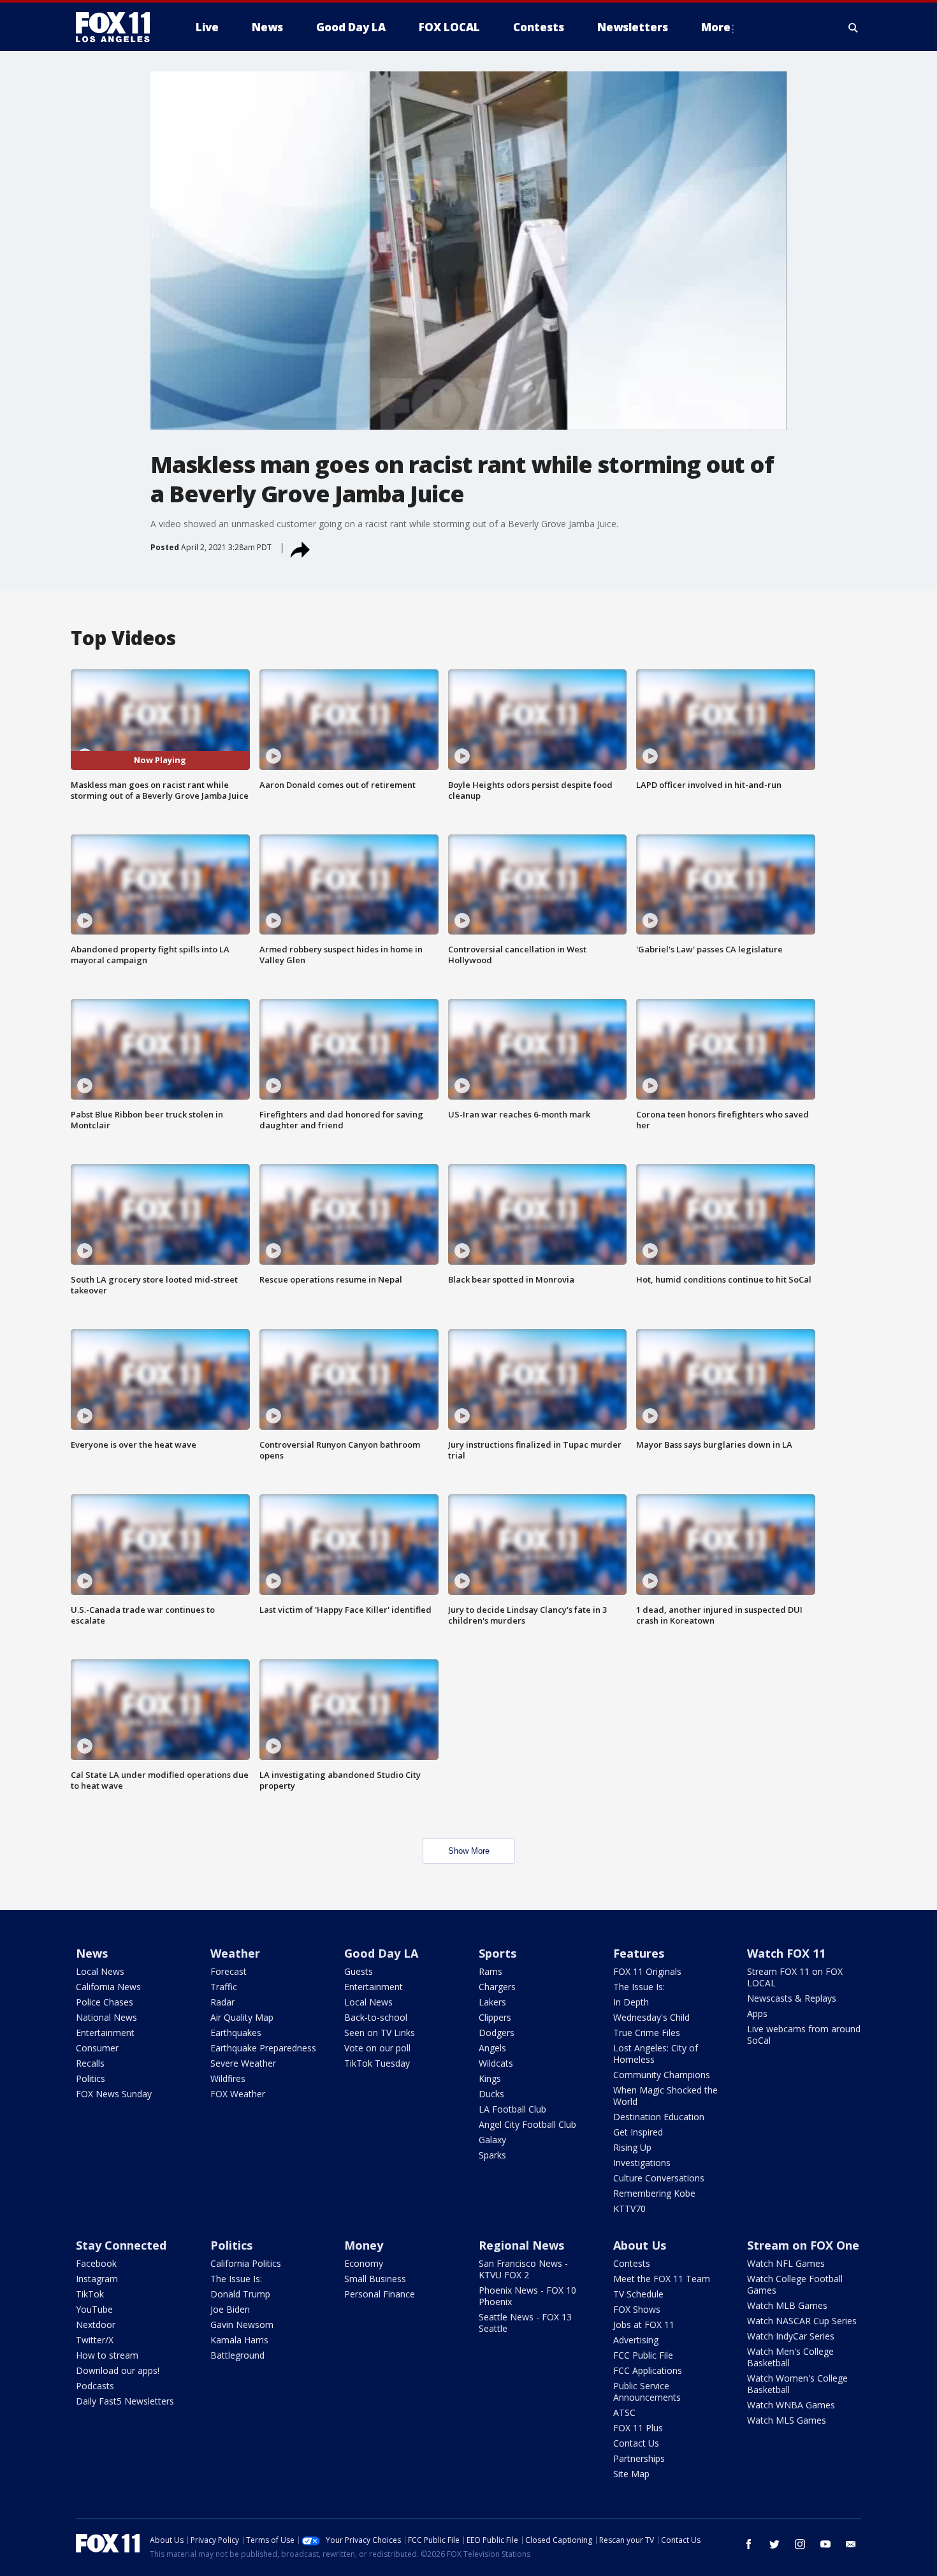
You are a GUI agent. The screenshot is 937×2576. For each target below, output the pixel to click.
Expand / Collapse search (853, 27)
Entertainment (105, 2033)
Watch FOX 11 (786, 1953)
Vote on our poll (377, 2048)
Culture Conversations (659, 2178)
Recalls (90, 2063)
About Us (640, 2245)
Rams (490, 1971)
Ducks (491, 2094)
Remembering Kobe (654, 2193)
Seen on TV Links (380, 2033)
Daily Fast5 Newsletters (125, 2401)
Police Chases (105, 2002)
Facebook (96, 2263)
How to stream (107, 2355)
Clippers (495, 2017)
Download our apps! (118, 2370)
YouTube (94, 2309)
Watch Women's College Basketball (797, 2384)
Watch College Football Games (795, 2284)
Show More (469, 1851)
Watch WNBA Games (791, 2405)
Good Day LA (381, 1953)
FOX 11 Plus (638, 2428)
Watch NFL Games (786, 2263)
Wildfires (228, 2078)
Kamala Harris (239, 2340)
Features (639, 1953)
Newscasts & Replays (792, 1998)
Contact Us (636, 2443)
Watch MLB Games (787, 2305)
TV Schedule (638, 2294)
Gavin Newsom (242, 2325)
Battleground (237, 2355)
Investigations (642, 2163)
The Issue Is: (639, 1987)
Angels (492, 2048)
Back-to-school (376, 2017)
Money (364, 2245)
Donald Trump (240, 2294)
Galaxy (492, 2140)
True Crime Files (647, 2033)
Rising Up (632, 2147)
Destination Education (659, 2117)
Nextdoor (96, 2325)
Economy (364, 2263)
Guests (359, 1971)
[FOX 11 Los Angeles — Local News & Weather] (118, 27)
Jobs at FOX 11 (644, 2325)
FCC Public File (643, 2355)
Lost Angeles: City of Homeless (656, 2054)
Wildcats (496, 2063)
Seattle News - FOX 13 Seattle (525, 2323)
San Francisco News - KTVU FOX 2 (523, 2269)
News (92, 1953)
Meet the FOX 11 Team (662, 2279)
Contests (632, 2263)
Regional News (521, 2245)
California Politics (246, 2263)
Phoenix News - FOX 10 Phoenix (527, 2296)
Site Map (631, 2474)
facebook (749, 2544)
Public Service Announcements (647, 2391)
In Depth (631, 2002)
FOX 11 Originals (647, 1971)
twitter (774, 2544)
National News (106, 2017)
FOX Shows (637, 2309)
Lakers (492, 2002)
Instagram (97, 2279)
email (851, 2544)
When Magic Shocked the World (665, 2096)
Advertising (636, 2340)
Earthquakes (236, 2033)
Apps (757, 2013)
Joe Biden (230, 2309)
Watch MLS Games (787, 2420)
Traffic (224, 1987)
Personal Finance (380, 2294)
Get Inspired (638, 2132)
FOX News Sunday (114, 2094)
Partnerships (639, 2458)
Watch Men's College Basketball (790, 2357)
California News (108, 1987)
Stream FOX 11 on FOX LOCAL (795, 1977)
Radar (222, 2002)
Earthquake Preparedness (263, 2048)
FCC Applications (648, 2370)
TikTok (90, 2294)
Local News (100, 1971)
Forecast (229, 1971)
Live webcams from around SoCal (804, 2034)
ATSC (624, 2412)
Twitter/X (95, 2340)
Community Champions (662, 2075)
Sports (498, 1953)
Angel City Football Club (527, 2124)
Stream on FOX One (803, 2245)
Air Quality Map (242, 2017)
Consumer (97, 2048)
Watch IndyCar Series (791, 2336)
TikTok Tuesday (377, 2063)
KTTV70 (629, 2209)
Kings (490, 2078)
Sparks (492, 2155)
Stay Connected (121, 2245)
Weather (235, 1953)
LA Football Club (512, 2109)
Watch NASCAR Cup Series (802, 2321)
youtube (825, 2544)
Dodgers (497, 2033)
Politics (91, 2078)
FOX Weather (238, 2094)
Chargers (497, 1987)
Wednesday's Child (651, 2017)
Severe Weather (243, 2063)
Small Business (375, 2279)
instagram (800, 2544)
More (716, 27)
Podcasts (95, 2386)
